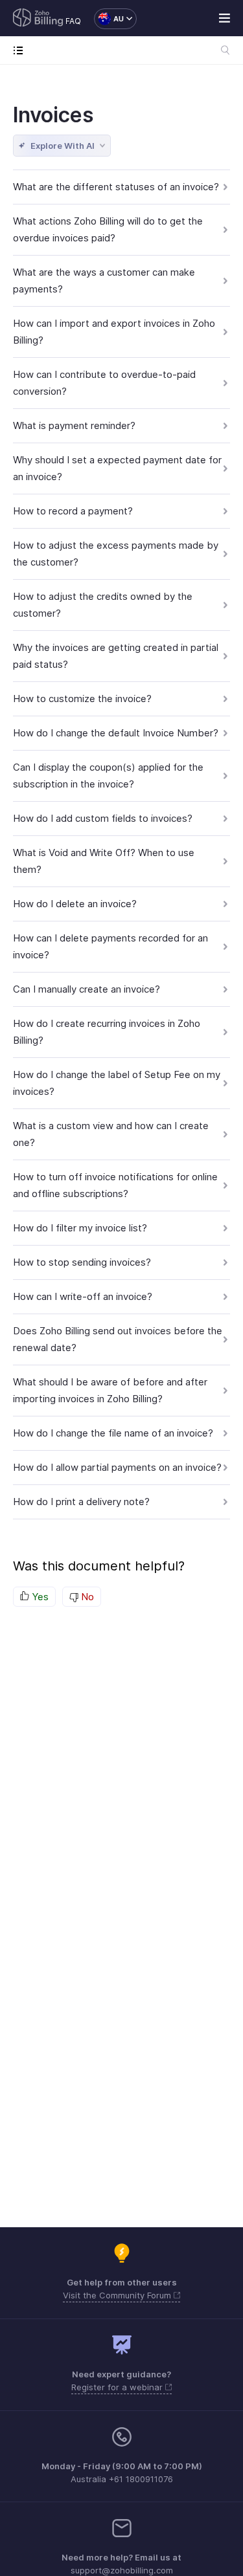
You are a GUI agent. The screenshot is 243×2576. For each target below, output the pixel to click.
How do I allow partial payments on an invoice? (117, 1467)
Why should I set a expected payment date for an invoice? (117, 468)
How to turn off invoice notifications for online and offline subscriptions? (115, 1185)
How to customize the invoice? (82, 699)
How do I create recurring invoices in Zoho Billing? (107, 1032)
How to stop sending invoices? (82, 1262)
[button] (109, 19)
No (86, 1597)
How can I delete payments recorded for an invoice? (110, 946)
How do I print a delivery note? (81, 1502)
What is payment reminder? (74, 425)
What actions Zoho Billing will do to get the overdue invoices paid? (108, 229)
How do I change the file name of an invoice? (113, 1433)
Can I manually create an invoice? (87, 989)
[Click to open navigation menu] (21, 50)
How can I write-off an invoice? (83, 1296)
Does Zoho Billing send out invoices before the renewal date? (118, 1339)
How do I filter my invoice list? (80, 1228)
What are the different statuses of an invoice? (116, 187)
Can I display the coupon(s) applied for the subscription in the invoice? (108, 776)
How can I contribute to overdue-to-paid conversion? (104, 383)
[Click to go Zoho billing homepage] (38, 19)
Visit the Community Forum (118, 2295)
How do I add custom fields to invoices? (103, 818)
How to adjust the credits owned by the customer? (103, 605)
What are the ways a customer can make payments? (104, 281)
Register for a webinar (118, 2387)
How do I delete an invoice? (75, 904)
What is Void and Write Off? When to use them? (104, 861)
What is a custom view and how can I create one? (111, 1134)
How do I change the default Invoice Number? (116, 733)
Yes (39, 1597)
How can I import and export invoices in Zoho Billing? (114, 332)
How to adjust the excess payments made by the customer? (116, 554)
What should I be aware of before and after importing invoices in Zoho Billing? (110, 1390)
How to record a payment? (73, 511)
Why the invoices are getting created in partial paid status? (116, 656)
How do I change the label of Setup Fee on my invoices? (117, 1083)
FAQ (73, 21)
